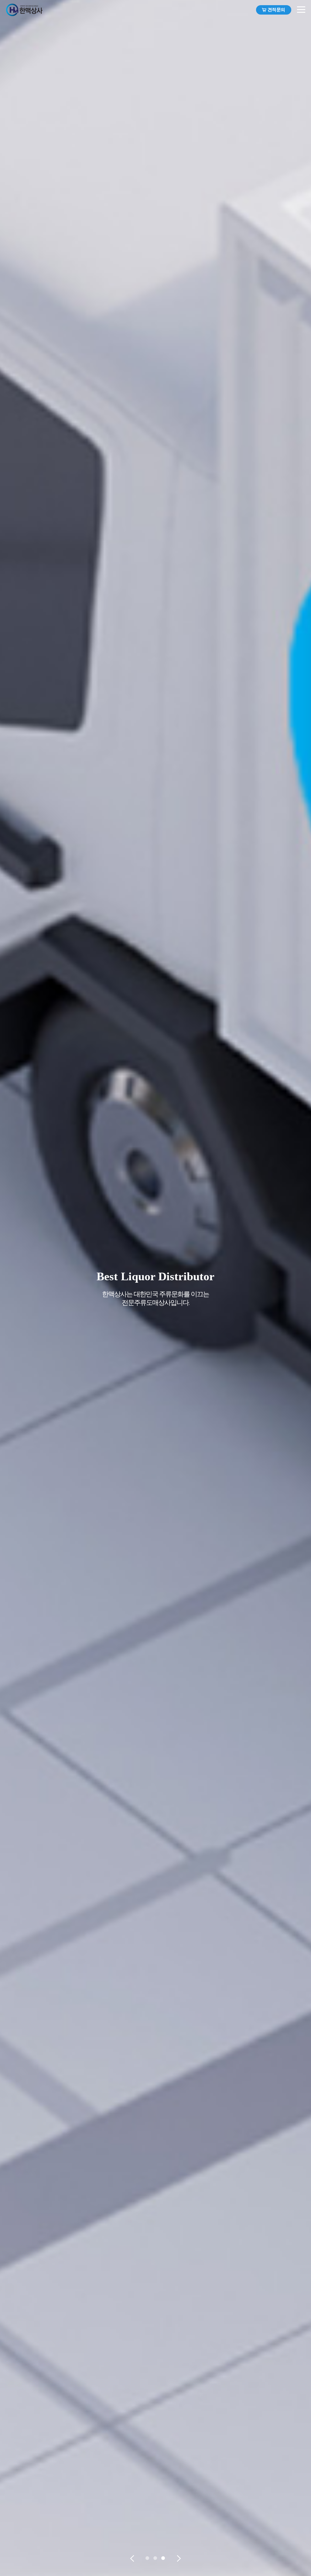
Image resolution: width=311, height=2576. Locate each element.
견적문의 (276, 10)
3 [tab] (164, 2559)
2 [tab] (156, 2559)
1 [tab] (148, 2559)
